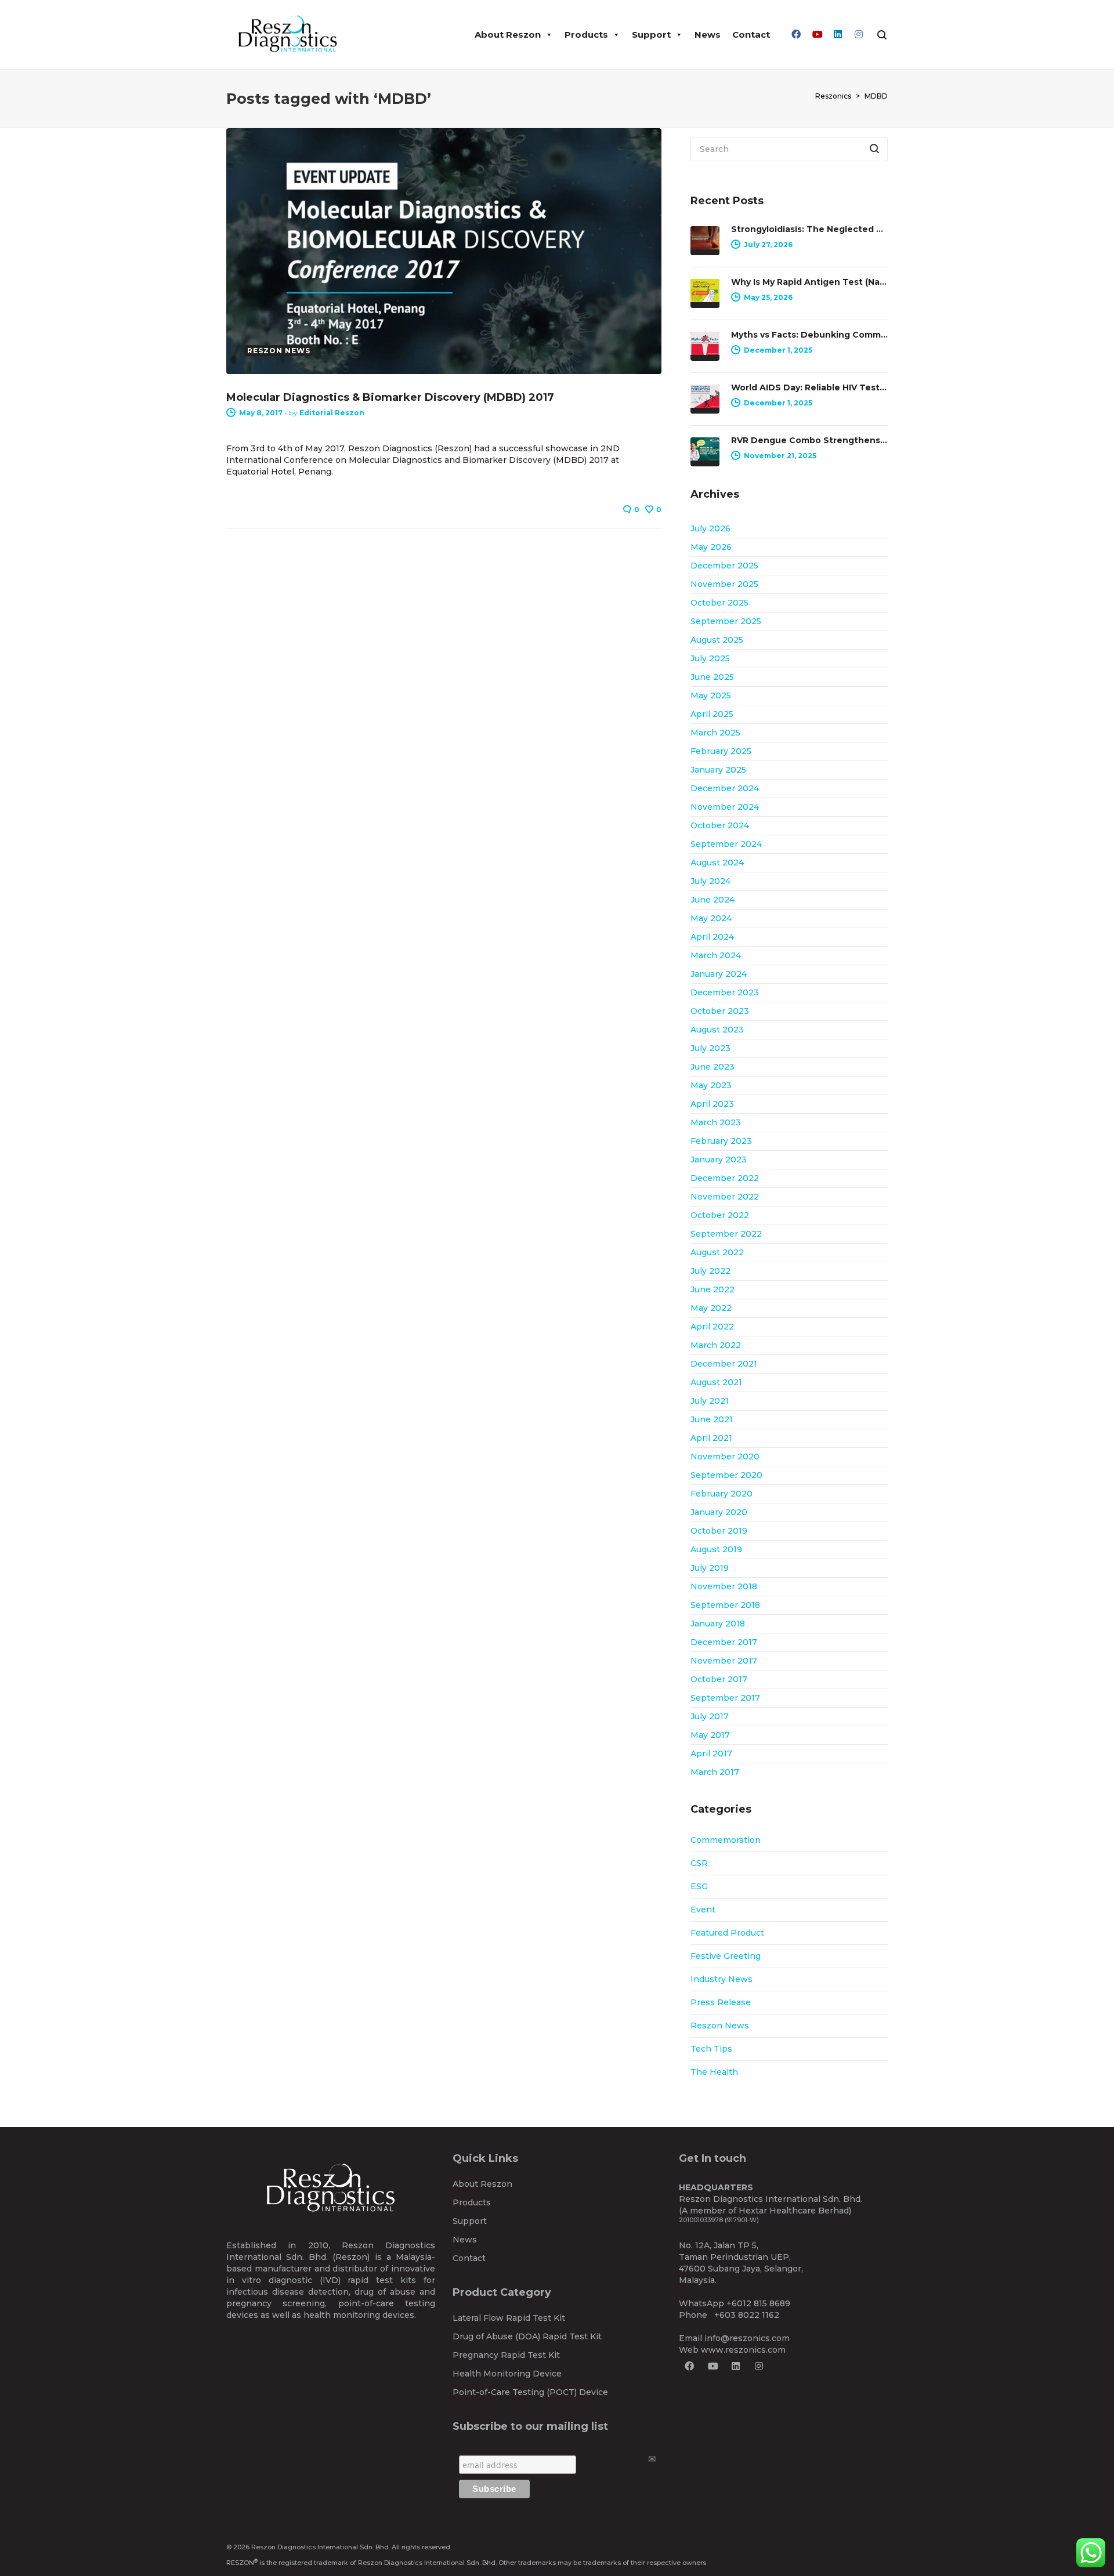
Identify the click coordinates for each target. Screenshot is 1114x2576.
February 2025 (721, 751)
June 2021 (712, 1419)
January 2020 (719, 1512)
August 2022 (717, 1252)
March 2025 (715, 733)
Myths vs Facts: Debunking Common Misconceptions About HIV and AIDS (809, 335)
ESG (699, 1886)
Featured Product (727, 1933)
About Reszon (508, 35)
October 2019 (719, 1531)
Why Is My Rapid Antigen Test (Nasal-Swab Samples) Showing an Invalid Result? (809, 282)
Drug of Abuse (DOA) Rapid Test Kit (527, 2336)
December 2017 (724, 1642)
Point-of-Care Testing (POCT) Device (530, 2392)
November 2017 (724, 1661)
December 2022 (725, 1178)
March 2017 (715, 1772)
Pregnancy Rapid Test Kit (506, 2355)
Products (586, 35)
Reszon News (720, 2026)
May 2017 (710, 1735)
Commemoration (726, 1840)
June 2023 (712, 1067)
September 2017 (725, 1698)
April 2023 (712, 1104)
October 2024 (720, 825)
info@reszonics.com (747, 2338)
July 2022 (710, 1271)
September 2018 (725, 1605)
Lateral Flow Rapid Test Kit (509, 2318)
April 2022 (712, 1327)
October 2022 (720, 1215)
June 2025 (712, 677)
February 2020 (721, 1494)
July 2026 (710, 528)
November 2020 (725, 1457)
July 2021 (710, 1401)
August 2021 (716, 1382)
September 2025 (726, 621)
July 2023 (710, 1048)
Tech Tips (711, 2049)
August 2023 (717, 1030)
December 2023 (725, 992)
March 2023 (716, 1122)
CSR (699, 1863)
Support (651, 35)
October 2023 (720, 1011)
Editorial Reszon (332, 413)
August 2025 (717, 640)
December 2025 (724, 566)
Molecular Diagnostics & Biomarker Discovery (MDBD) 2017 (390, 397)
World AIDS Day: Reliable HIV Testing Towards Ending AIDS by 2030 (809, 387)
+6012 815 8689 (758, 2303)
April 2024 (712, 937)
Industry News (721, 1979)
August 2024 (717, 863)
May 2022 (711, 1308)
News (708, 35)
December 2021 (724, 1364)
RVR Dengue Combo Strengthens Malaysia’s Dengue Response (809, 440)
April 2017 (711, 1753)
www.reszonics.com (743, 2350)
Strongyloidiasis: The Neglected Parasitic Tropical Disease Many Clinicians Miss (809, 229)
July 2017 (710, 1716)
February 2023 (721, 1141)
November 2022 (725, 1197)
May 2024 (711, 918)
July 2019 (710, 1568)
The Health (714, 2072)
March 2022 (716, 1345)
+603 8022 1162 (747, 2315)
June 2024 (712, 900)
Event (703, 1910)
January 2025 (718, 770)
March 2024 (716, 955)
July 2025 (710, 658)
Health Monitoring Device (507, 2374)
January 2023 (719, 1160)
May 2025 (711, 695)
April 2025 (712, 714)
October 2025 (719, 603)
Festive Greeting (726, 1956)
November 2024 (725, 807)
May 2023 (711, 1085)
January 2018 (718, 1624)
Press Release (721, 2002)
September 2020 (726, 1475)
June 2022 (712, 1289)
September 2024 (726, 844)
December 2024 (725, 788)
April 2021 (711, 1438)
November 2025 (724, 584)
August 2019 (716, 1549)
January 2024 (719, 974)
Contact (751, 35)
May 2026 (711, 547)
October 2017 (719, 1679)
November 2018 (724, 1586)
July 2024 (710, 881)
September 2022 (726, 1234)
